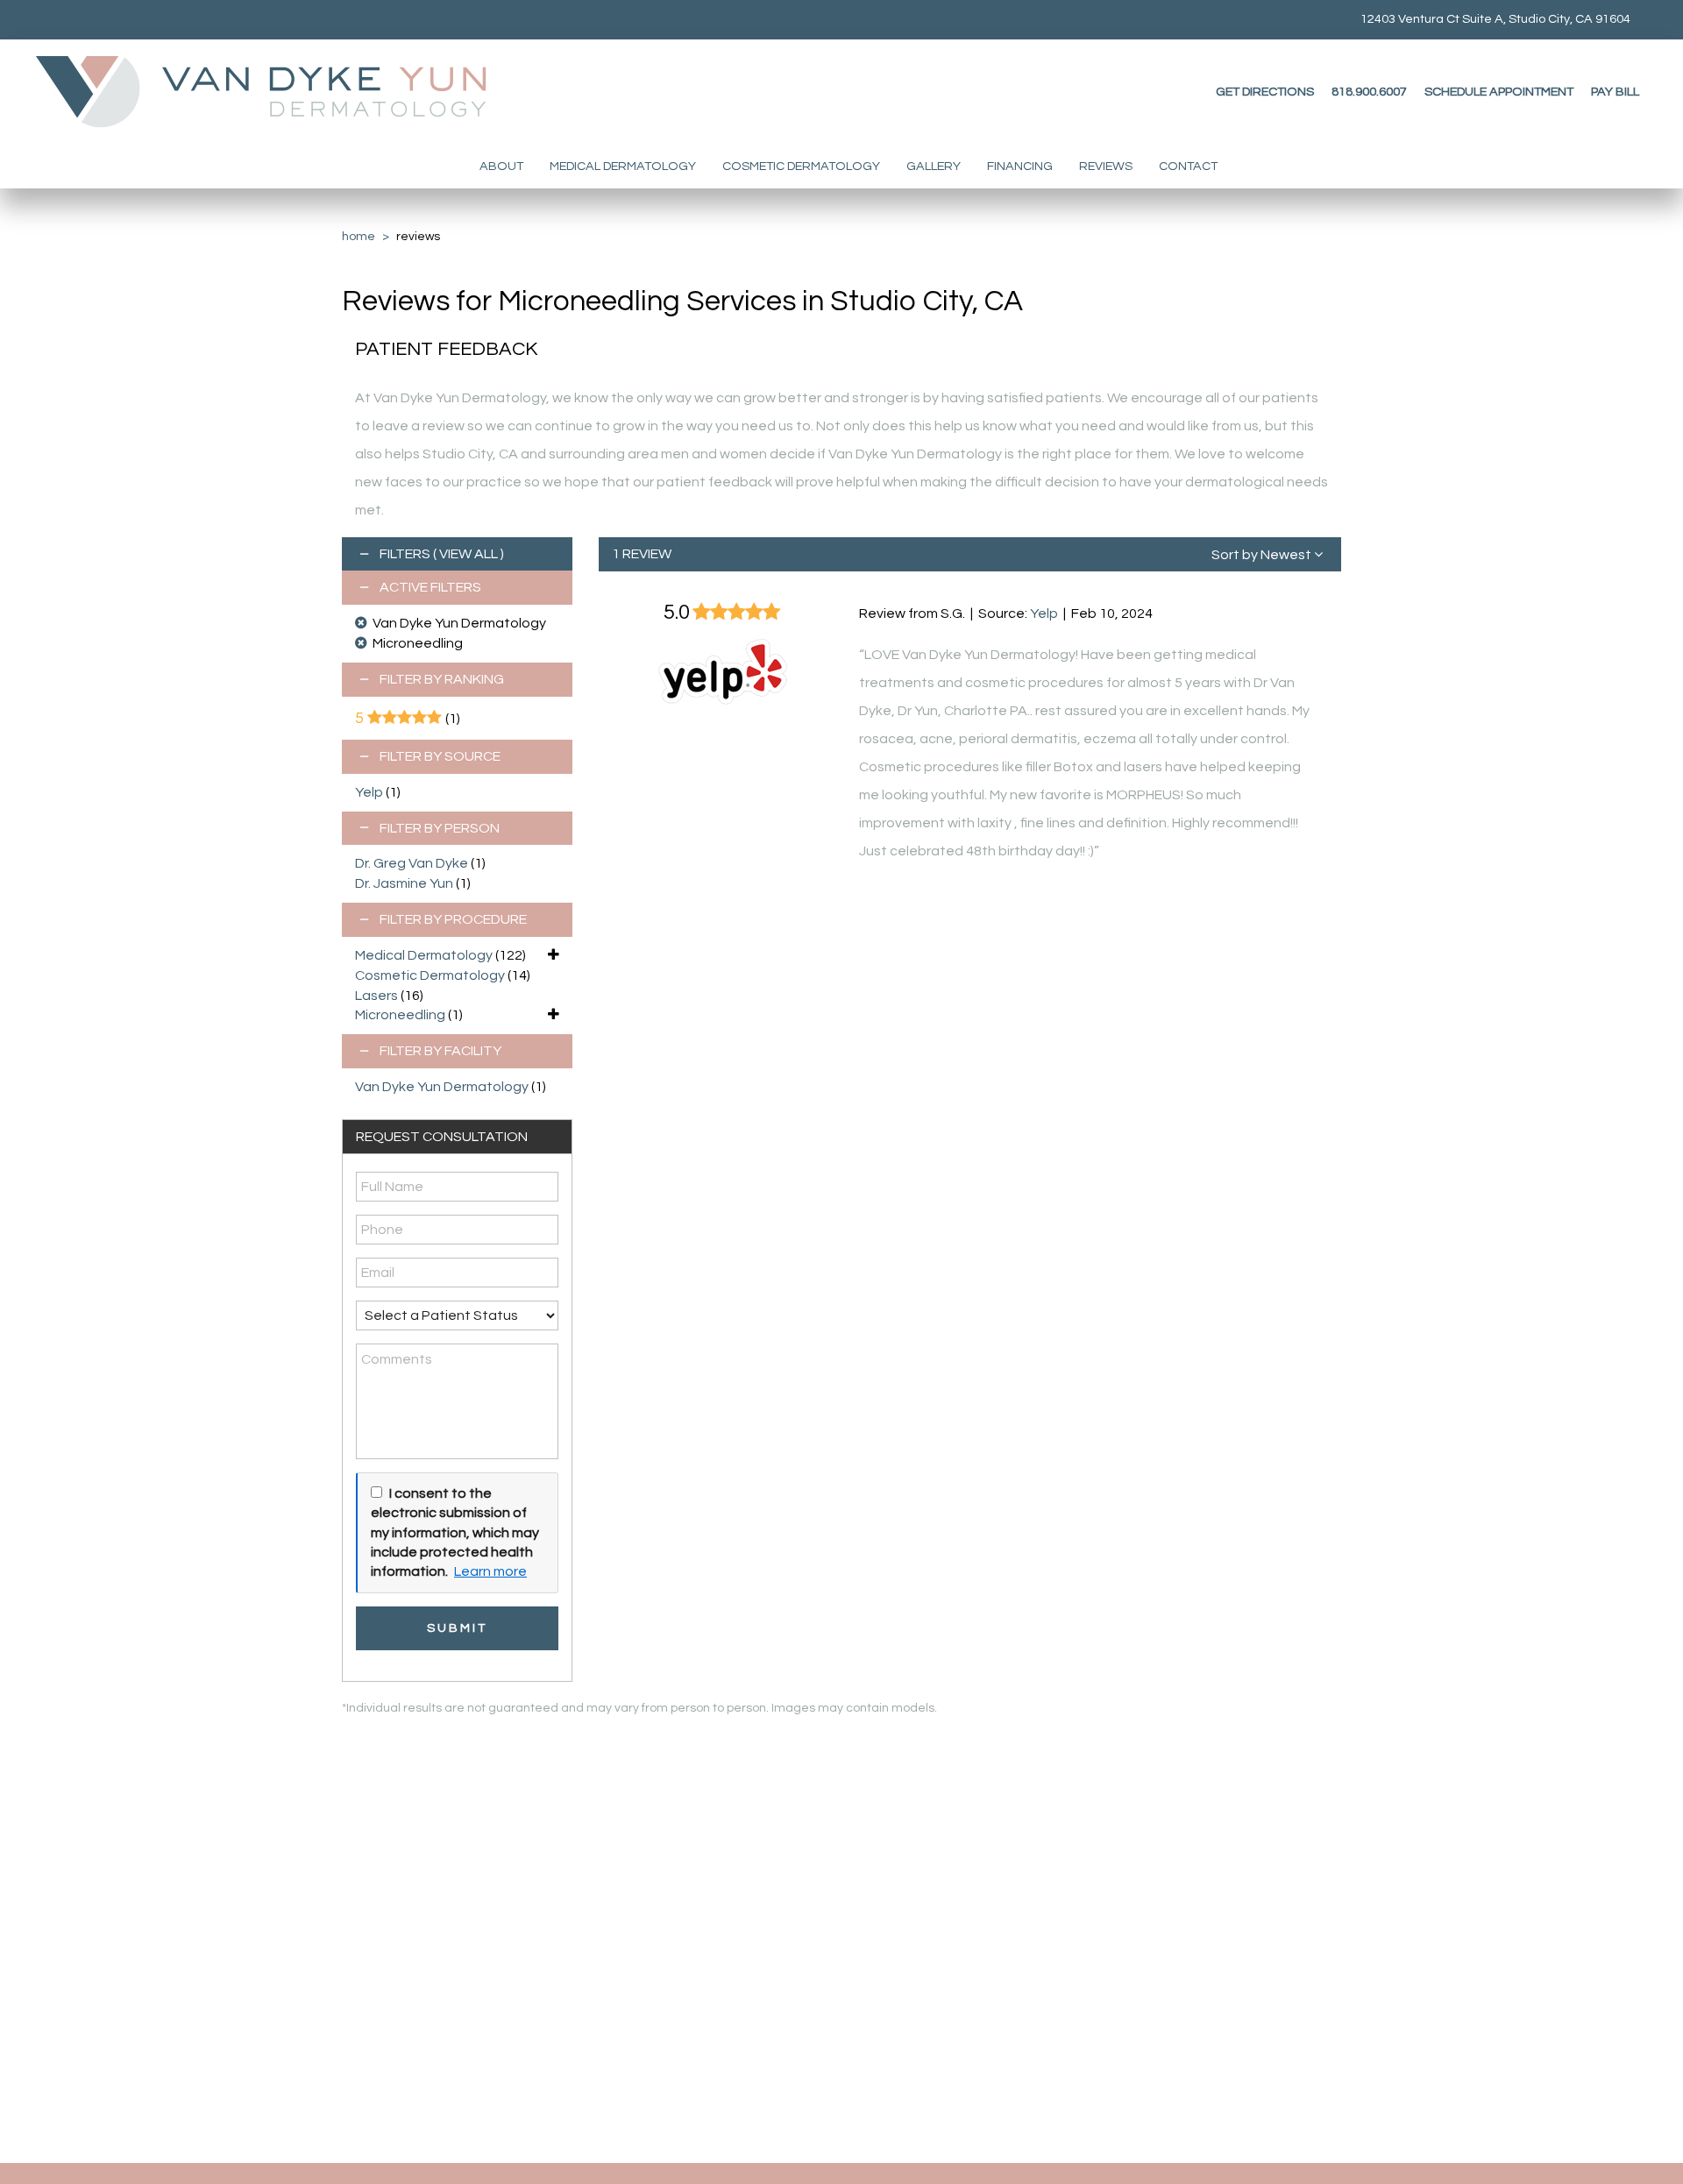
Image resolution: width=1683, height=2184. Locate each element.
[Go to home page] (277, 92)
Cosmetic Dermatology (801, 166)
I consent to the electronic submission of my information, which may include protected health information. (455, 1533)
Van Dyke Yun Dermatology (442, 1087)
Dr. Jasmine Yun (404, 883)
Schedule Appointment (1499, 92)
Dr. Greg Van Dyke (412, 863)
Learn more (490, 1571)
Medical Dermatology (623, 166)
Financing (1020, 166)
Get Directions (1265, 92)
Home (359, 237)
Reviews (1106, 166)
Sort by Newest (1263, 555)
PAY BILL (1615, 92)
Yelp (369, 792)
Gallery (934, 166)
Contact (1188, 166)
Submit (457, 1628)
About (501, 166)
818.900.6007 (1369, 92)
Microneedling (400, 1015)
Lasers (376, 996)
